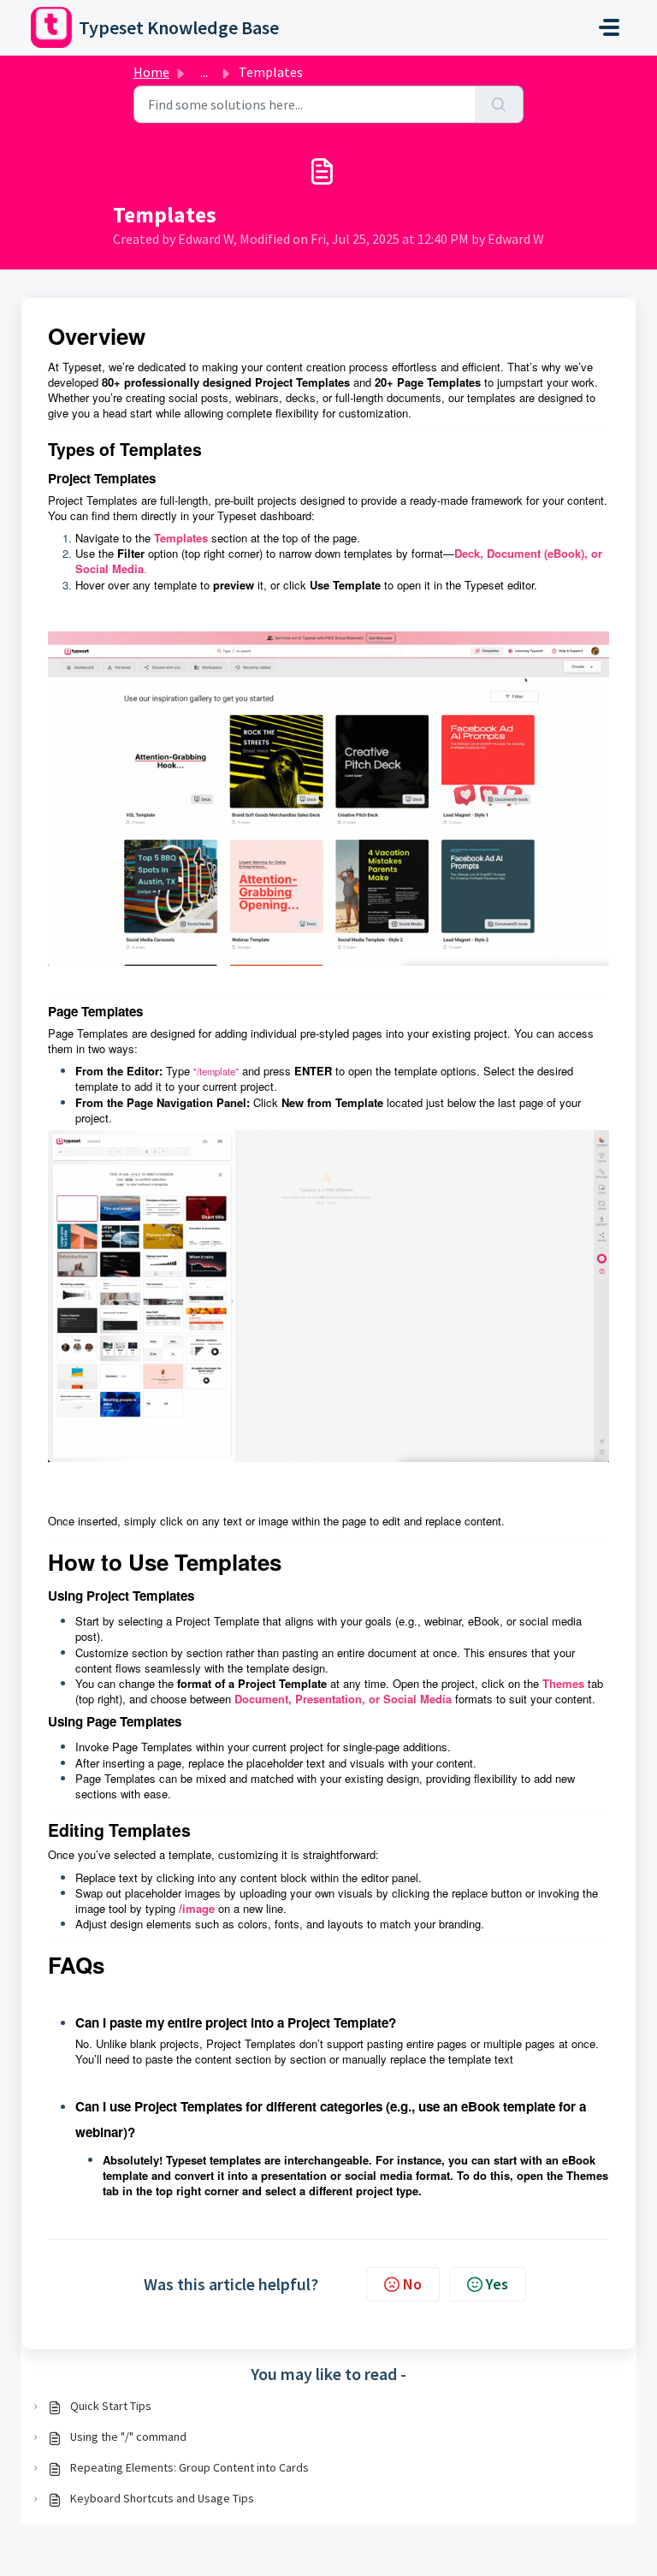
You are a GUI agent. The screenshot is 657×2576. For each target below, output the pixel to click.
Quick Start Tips (111, 2406)
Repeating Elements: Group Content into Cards (189, 2467)
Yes (497, 2284)
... (204, 72)
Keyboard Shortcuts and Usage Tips (162, 2498)
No (412, 2284)
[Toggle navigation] (609, 27)
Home (151, 72)
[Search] (499, 104)
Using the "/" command (128, 2437)
